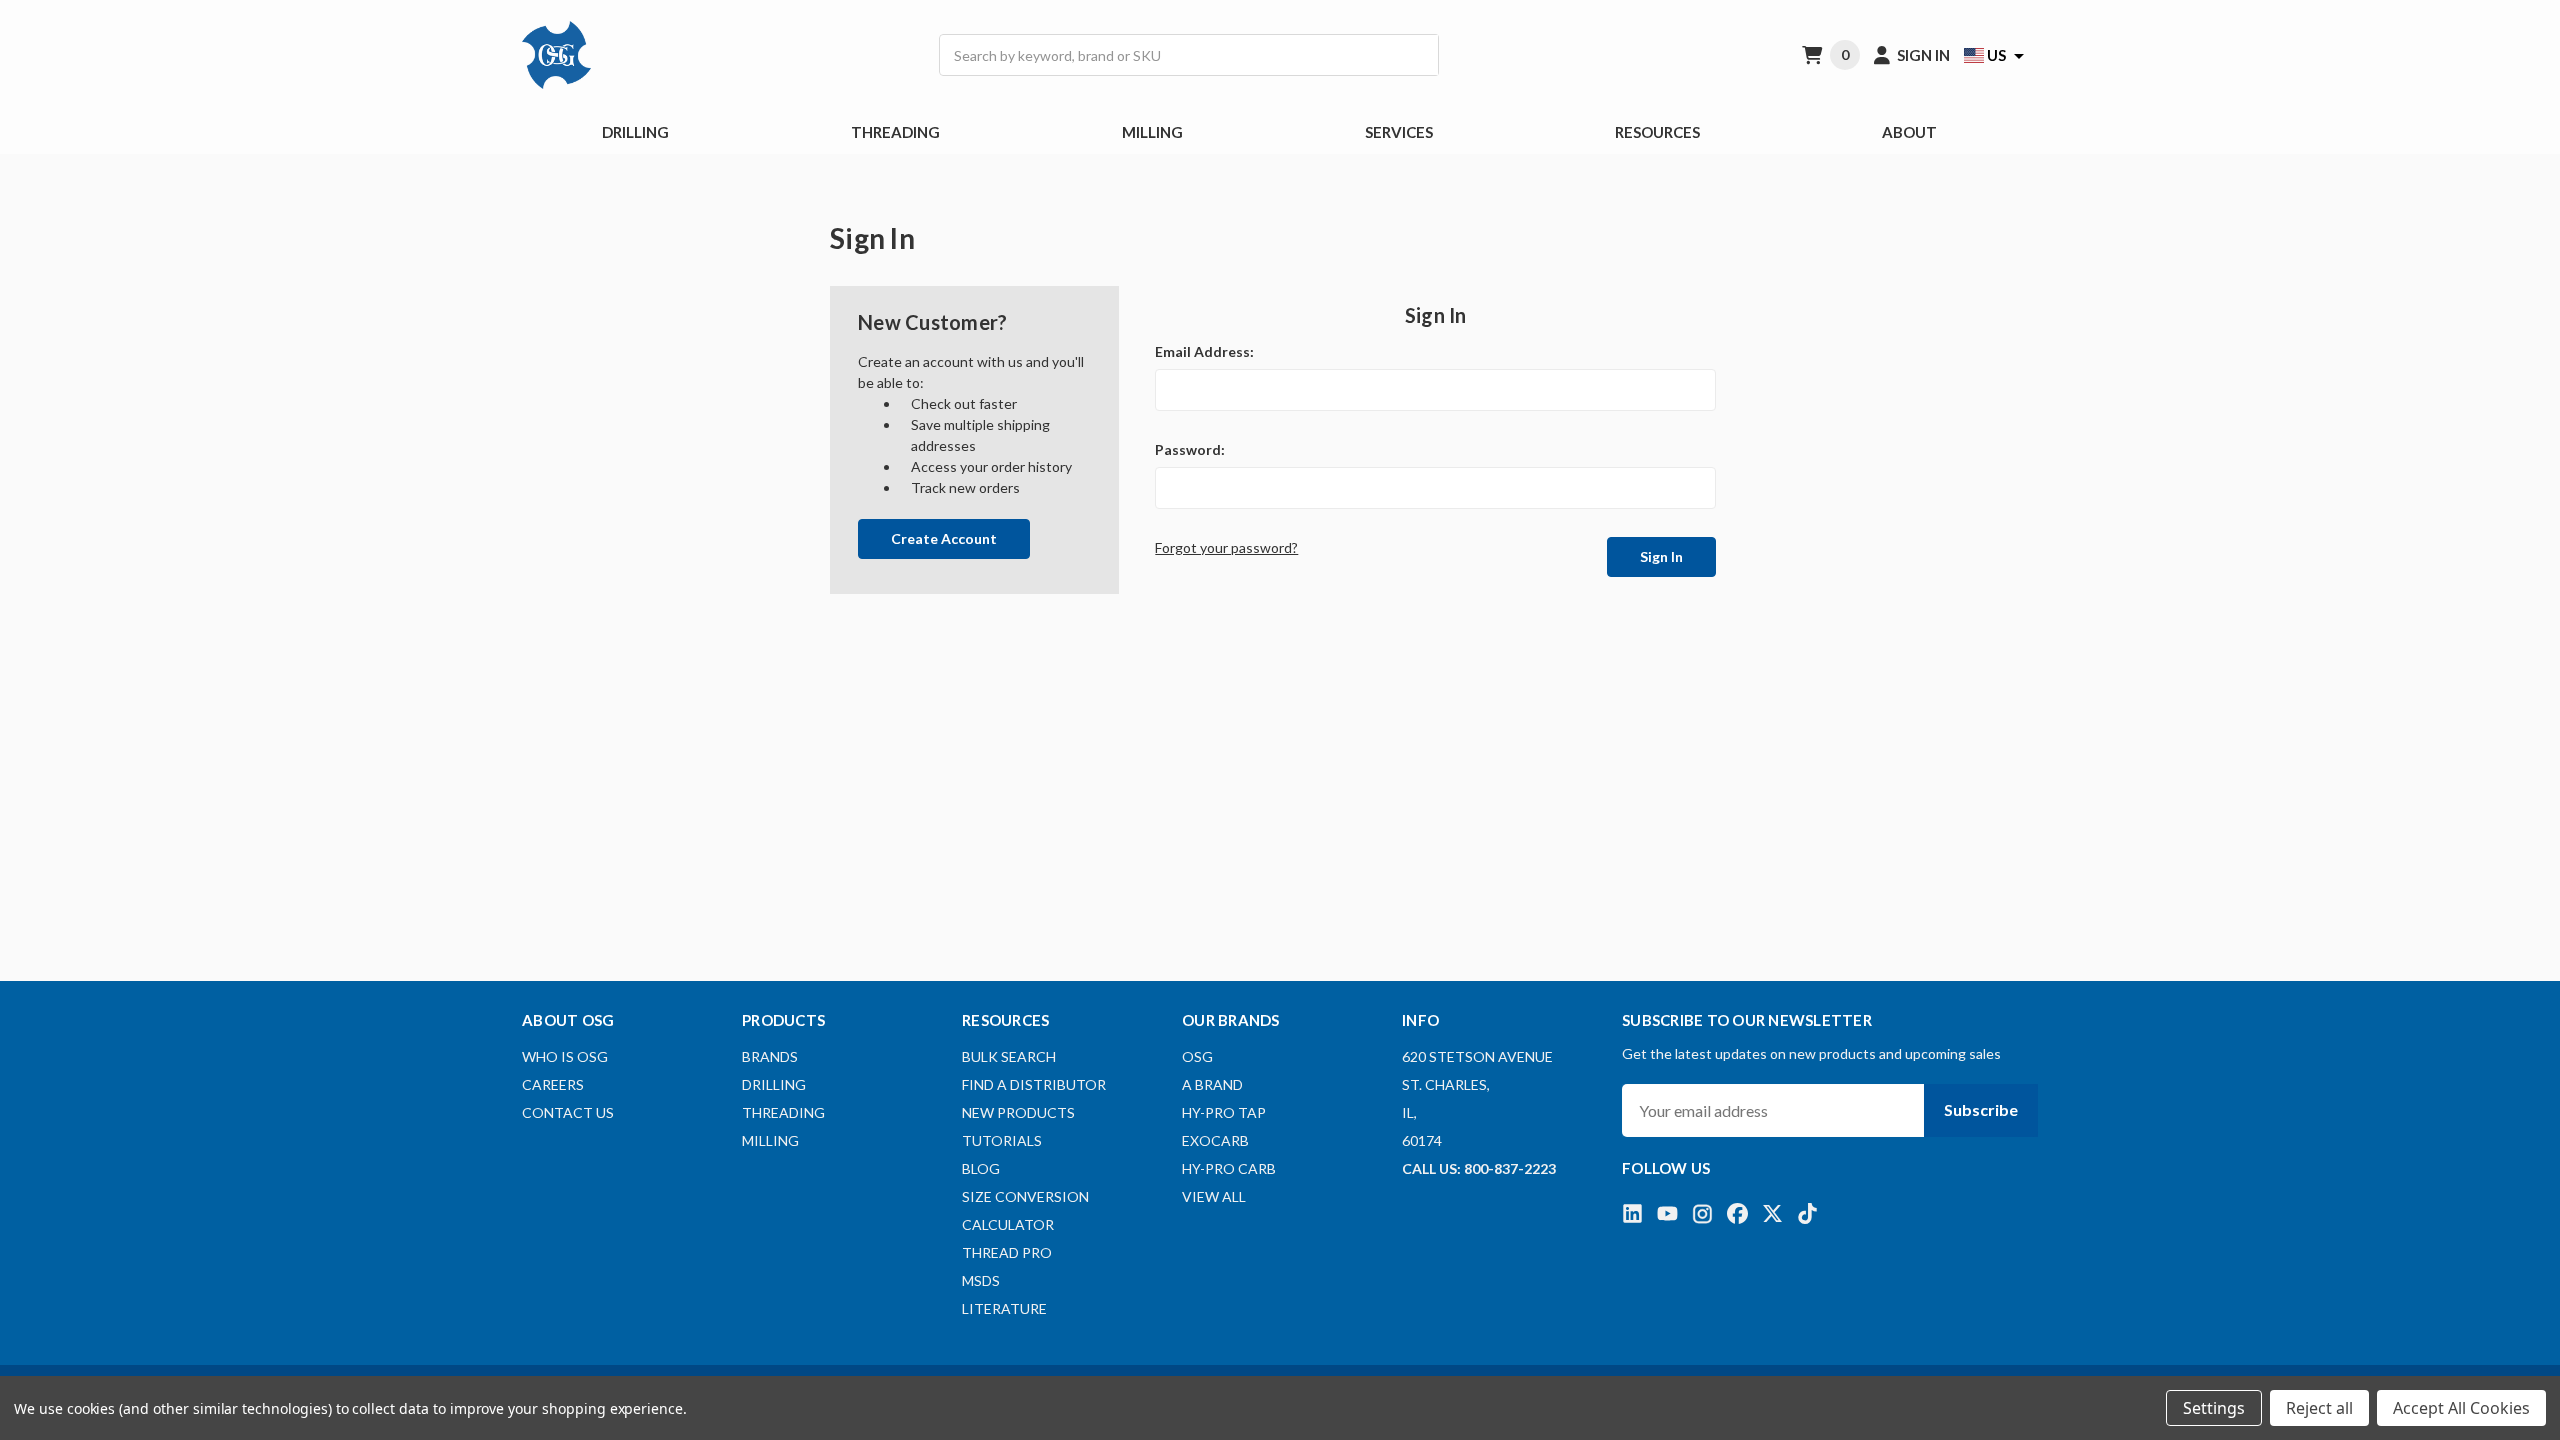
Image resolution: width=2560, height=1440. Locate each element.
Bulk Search (1009, 1056)
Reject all (2319, 1408)
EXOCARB (1215, 1140)
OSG (1197, 1056)
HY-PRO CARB (1229, 1168)
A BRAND (1212, 1084)
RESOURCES (1657, 132)
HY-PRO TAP (1224, 1112)
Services (1399, 132)
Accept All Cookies (2461, 1408)
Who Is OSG (565, 1056)
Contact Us (568, 1112)
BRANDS (770, 1056)
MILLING (1152, 132)
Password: (1190, 449)
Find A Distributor (1034, 1084)
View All (1214, 1196)
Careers (553, 1084)
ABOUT (1909, 132)
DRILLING (635, 132)
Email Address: (1204, 351)
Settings (2214, 1408)
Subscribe (1981, 1109)
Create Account (944, 538)
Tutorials (1002, 1140)
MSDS (981, 1280)
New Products (1018, 1112)
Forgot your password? (1226, 547)
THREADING (895, 132)
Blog (981, 1168)
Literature (1004, 1308)
